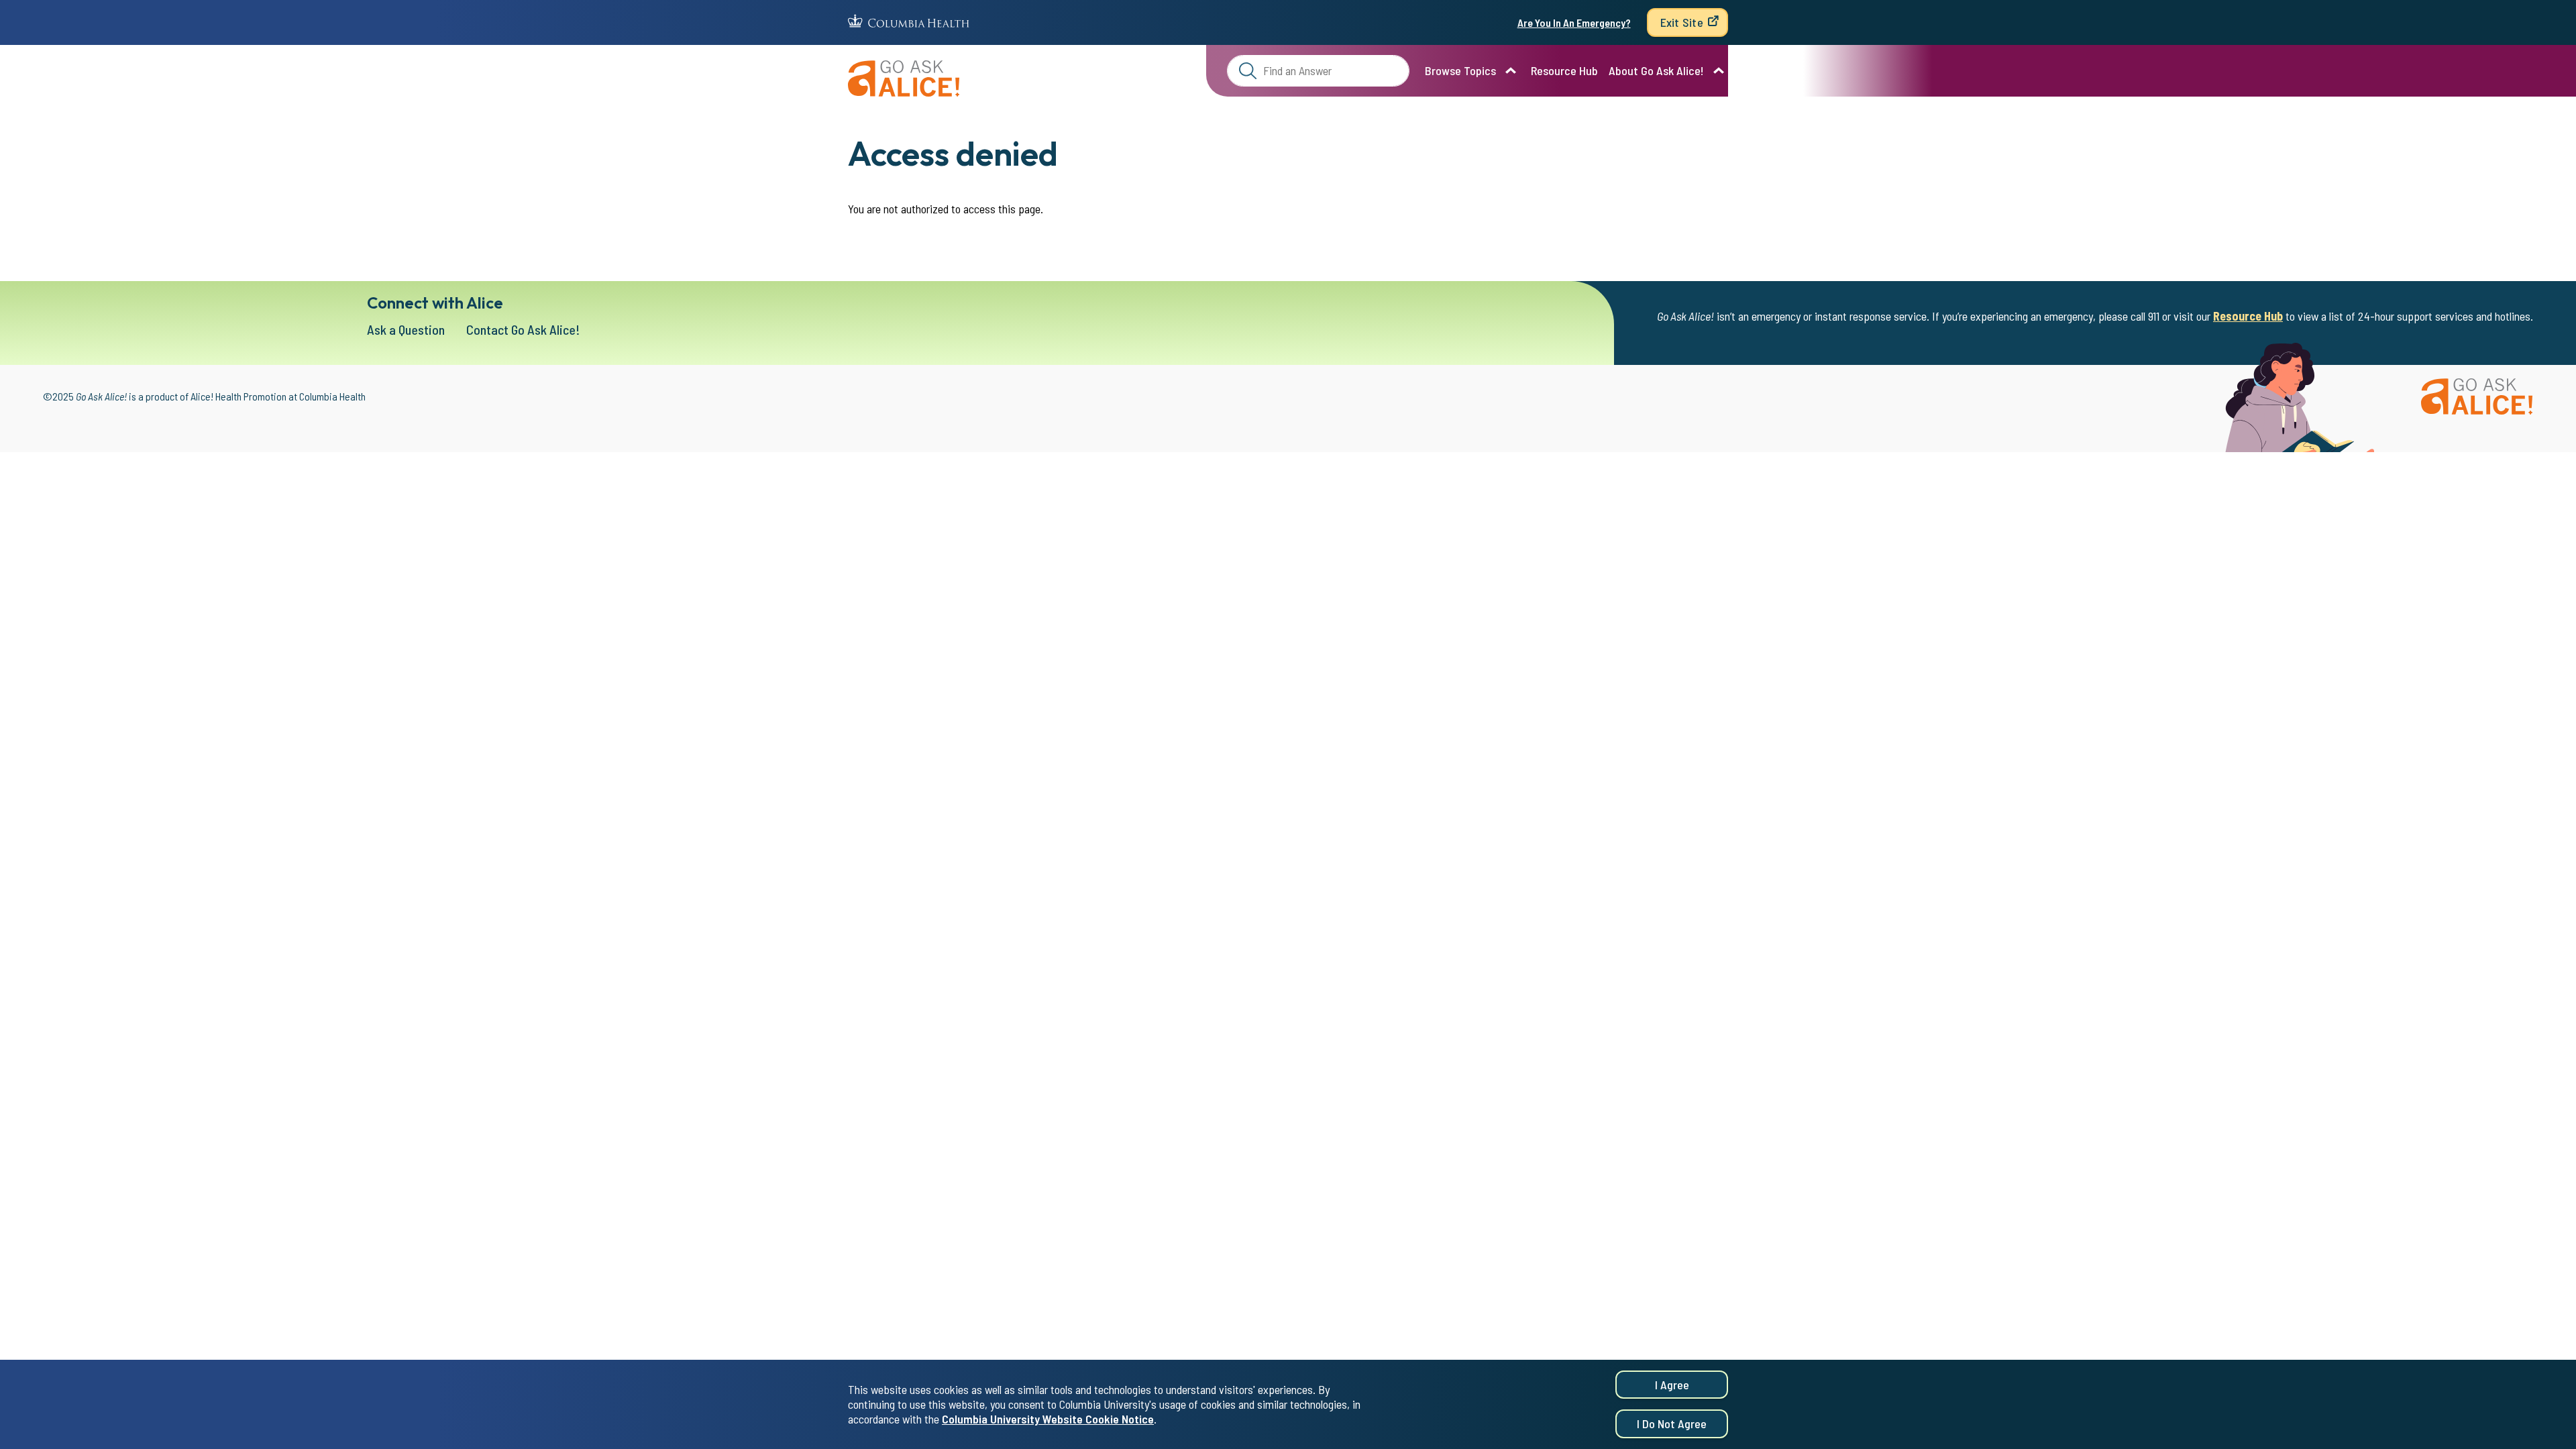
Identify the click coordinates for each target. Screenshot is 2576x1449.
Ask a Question (406, 329)
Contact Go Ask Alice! (523, 329)
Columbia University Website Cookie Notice (1048, 1419)
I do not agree (1672, 1424)
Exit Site (1682, 22)
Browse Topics (1460, 70)
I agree (1672, 1385)
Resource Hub (1564, 70)
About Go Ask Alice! (1656, 70)
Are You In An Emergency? (1574, 22)
